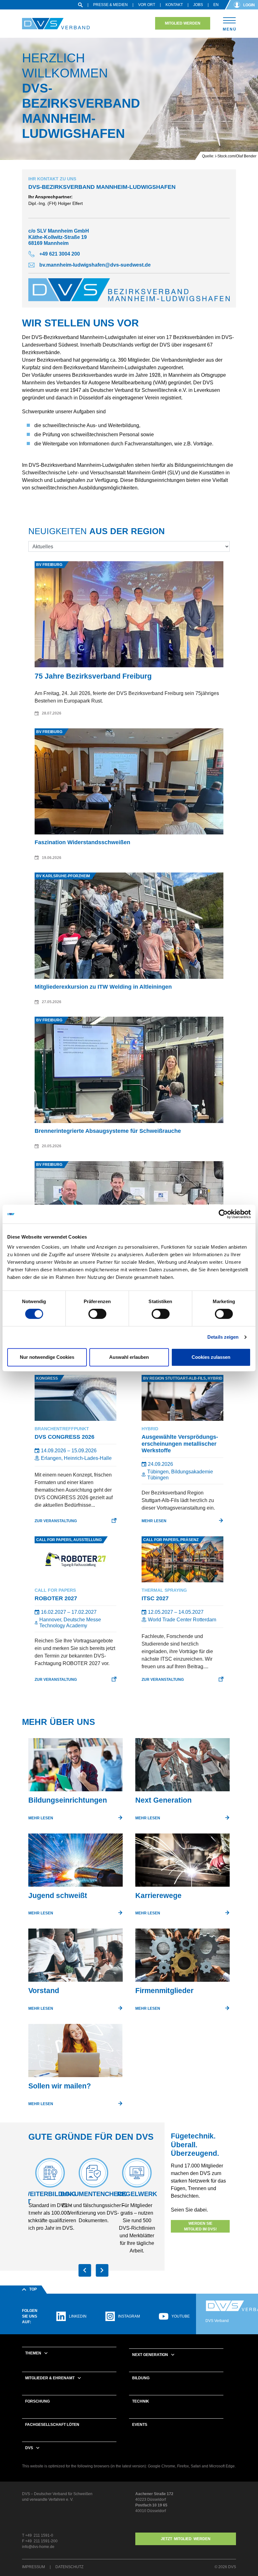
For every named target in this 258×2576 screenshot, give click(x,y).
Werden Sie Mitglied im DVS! (200, 2226)
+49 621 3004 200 (60, 254)
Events (140, 2425)
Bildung (141, 2378)
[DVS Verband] (56, 24)
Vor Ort (147, 5)
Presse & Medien (110, 5)
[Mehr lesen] (76, 1767)
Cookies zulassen (211, 1357)
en (216, 5)
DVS (29, 2448)
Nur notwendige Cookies (47, 1357)
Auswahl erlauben (129, 1357)
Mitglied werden (183, 23)
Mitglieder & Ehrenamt (50, 2378)
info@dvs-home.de (38, 2547)
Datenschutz (69, 2567)
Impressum (34, 2567)
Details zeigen (223, 1337)
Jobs (198, 5)
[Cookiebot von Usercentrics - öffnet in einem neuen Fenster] (223, 1214)
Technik (141, 2401)
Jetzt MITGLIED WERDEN (186, 2539)
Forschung (37, 2401)
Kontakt (174, 5)
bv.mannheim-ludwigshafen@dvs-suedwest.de (95, 265)
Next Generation (150, 2355)
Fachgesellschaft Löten (52, 2425)
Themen (33, 2353)
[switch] (97, 1314)
